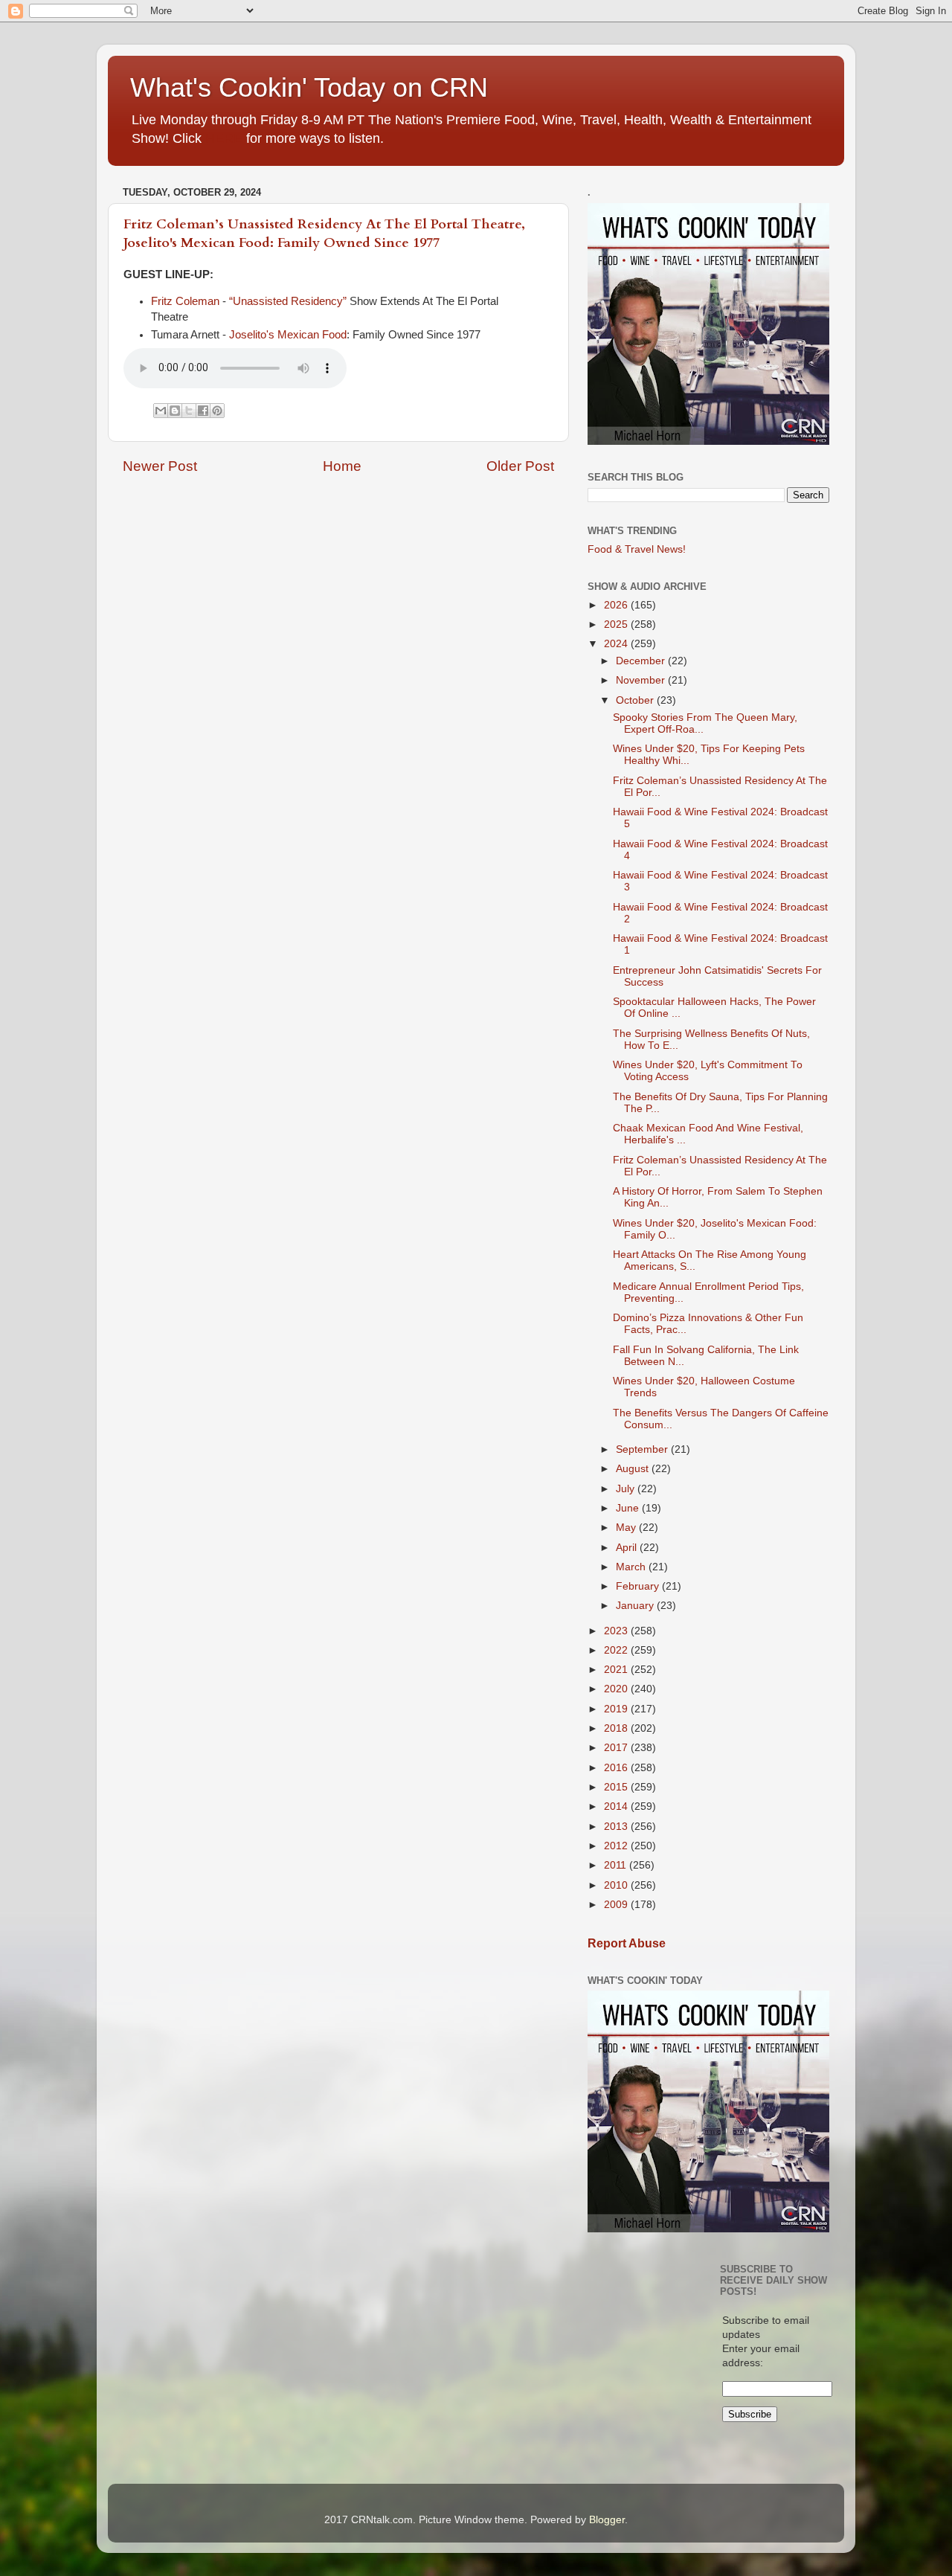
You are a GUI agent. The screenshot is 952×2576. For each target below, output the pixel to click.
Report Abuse (627, 1943)
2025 (617, 624)
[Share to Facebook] (203, 411)
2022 (617, 1650)
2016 (617, 1768)
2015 (617, 1787)
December (642, 661)
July (627, 1489)
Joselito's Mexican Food (288, 335)
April (628, 1548)
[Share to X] (189, 411)
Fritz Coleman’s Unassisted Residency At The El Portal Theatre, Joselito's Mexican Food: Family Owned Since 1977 (324, 234)
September (643, 1449)
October (636, 700)
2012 (617, 1846)
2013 (617, 1827)
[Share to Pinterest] (217, 411)
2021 (617, 1670)
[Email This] (161, 411)
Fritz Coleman (185, 301)
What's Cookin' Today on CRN (309, 87)
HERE (224, 138)
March (632, 1567)
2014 (617, 1806)
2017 (617, 1748)
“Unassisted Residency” (288, 301)
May (627, 1528)
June (629, 1508)
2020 (617, 1689)
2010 (617, 1885)
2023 (617, 1631)
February (639, 1586)
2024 (617, 644)
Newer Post (160, 466)
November (642, 680)
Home (342, 466)
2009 (617, 1905)
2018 (617, 1728)
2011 (617, 1865)
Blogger (607, 2520)
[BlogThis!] (175, 411)
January (636, 1606)
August (634, 1469)
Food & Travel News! (637, 549)
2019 (617, 1709)
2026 (617, 605)
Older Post (520, 466)
